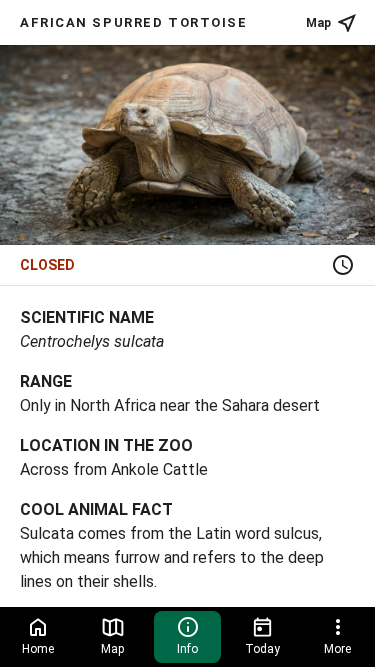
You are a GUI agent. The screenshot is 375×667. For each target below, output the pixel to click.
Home (38, 649)
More (337, 649)
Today (262, 649)
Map (318, 23)
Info (187, 649)
